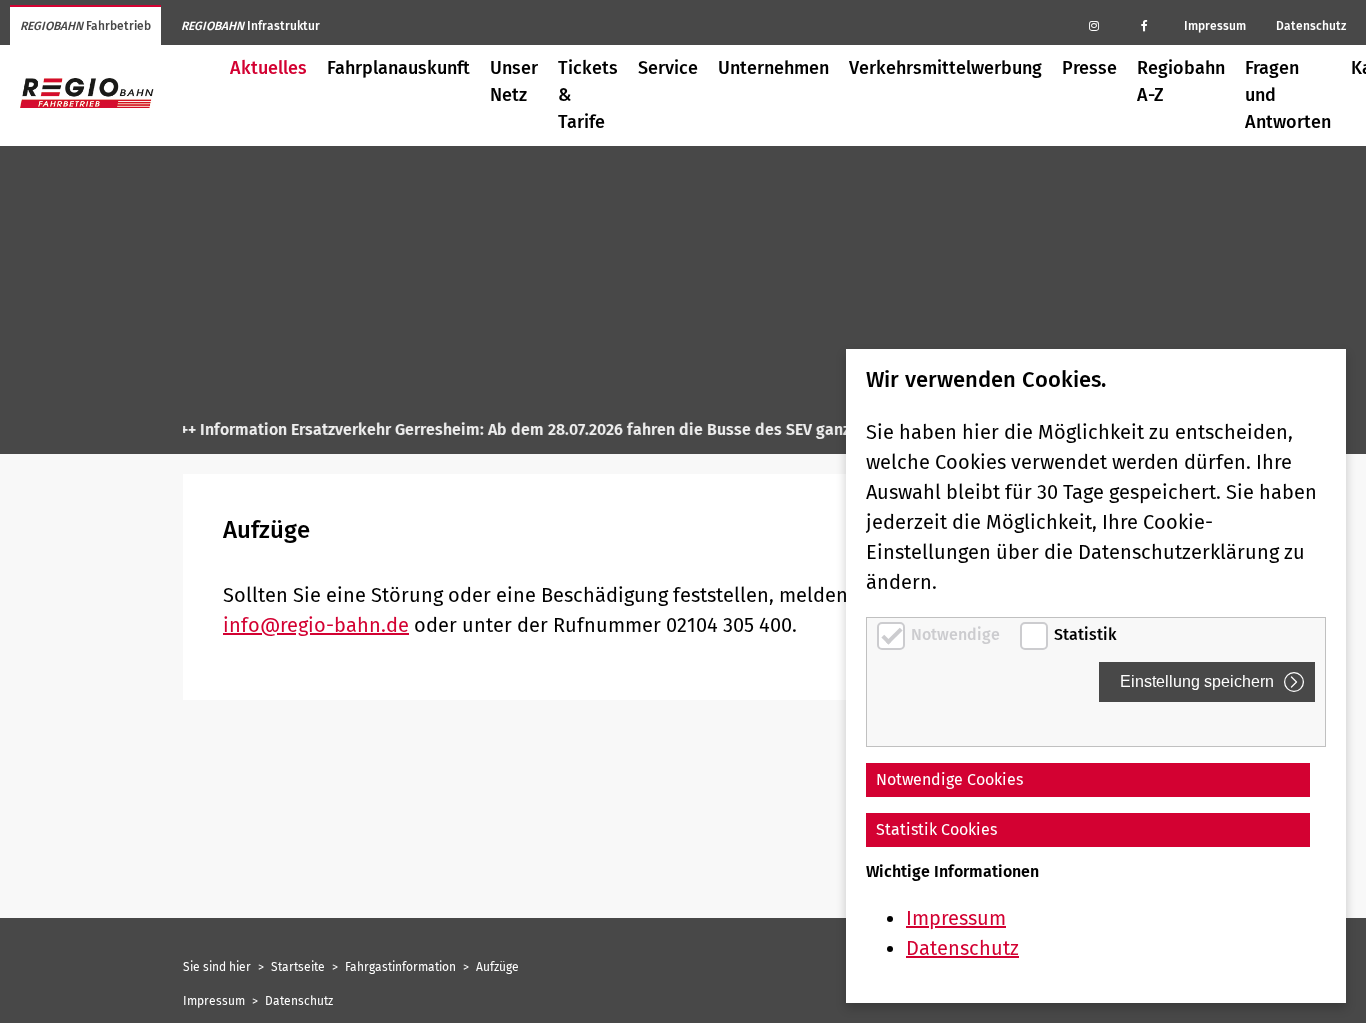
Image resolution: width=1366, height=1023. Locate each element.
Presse (1089, 68)
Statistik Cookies (936, 829)
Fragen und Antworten (1288, 95)
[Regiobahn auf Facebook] (1144, 25)
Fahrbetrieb (85, 26)
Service (668, 68)
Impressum (1215, 26)
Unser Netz (514, 81)
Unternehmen (773, 68)
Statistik (1085, 634)
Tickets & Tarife (588, 95)
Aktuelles (268, 68)
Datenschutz (1311, 26)
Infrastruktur (250, 26)
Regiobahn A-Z (1181, 81)
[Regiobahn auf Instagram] (1094, 25)
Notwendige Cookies (949, 779)
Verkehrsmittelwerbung (945, 68)
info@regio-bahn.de (316, 625)
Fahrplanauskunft (398, 68)
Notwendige (957, 634)
